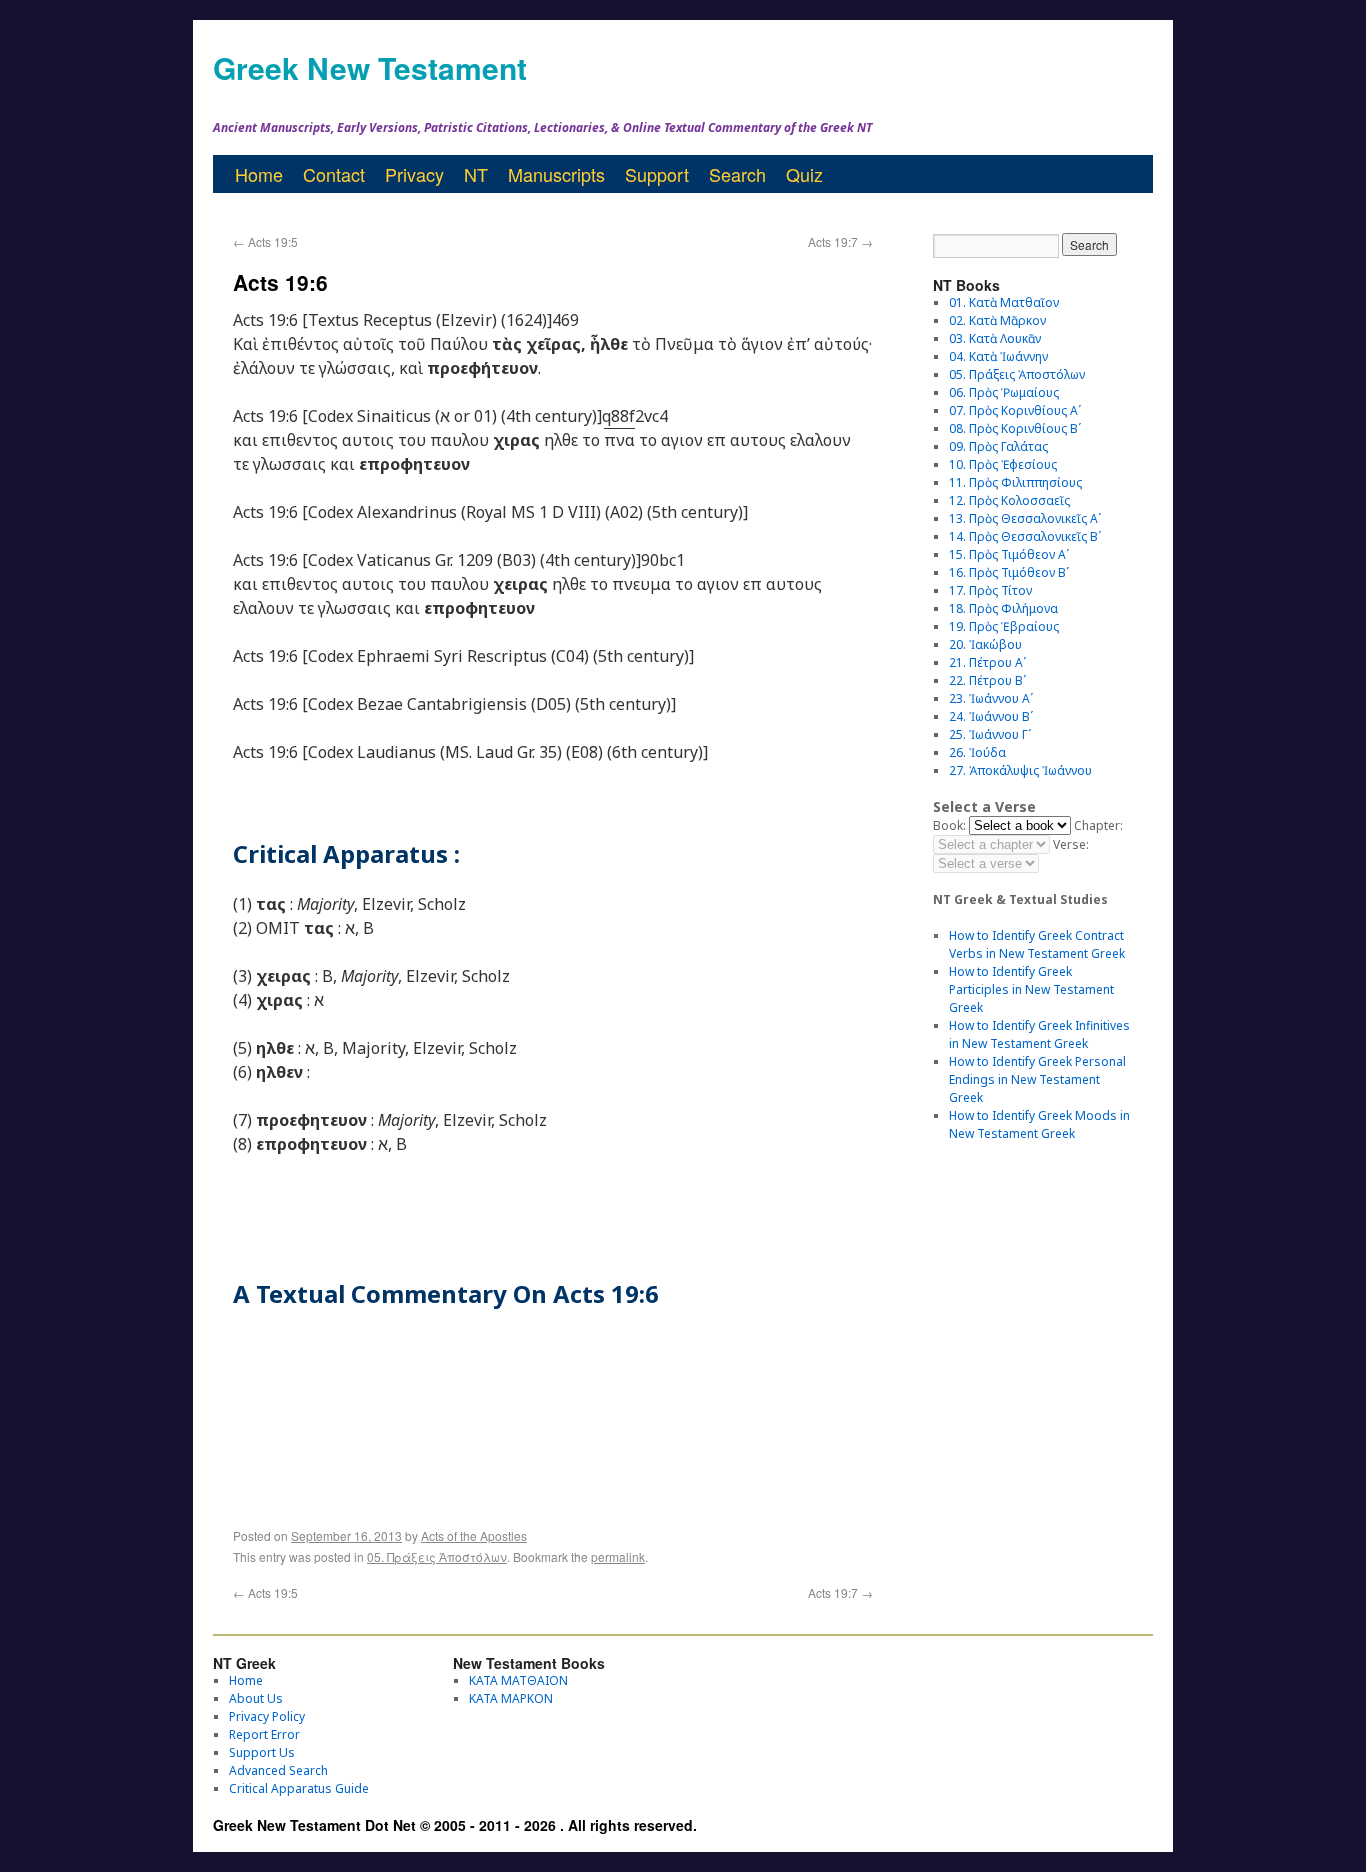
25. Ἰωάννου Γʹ (990, 734)
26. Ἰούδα (977, 752)
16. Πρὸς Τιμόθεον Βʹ (1009, 572)
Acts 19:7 (840, 241)
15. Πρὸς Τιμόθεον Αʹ (1009, 554)
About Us (256, 1698)
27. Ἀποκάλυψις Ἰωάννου (1020, 770)
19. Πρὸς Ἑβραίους (1004, 626)
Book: (949, 825)
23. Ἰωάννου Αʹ (991, 698)
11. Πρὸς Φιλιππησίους (1015, 482)
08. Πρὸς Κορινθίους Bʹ (1015, 428)
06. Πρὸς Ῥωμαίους (1004, 392)
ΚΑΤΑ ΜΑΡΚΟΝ (511, 1698)
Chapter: (1098, 825)
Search (737, 174)
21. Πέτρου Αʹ (987, 662)
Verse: (1071, 844)
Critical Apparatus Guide (299, 1788)
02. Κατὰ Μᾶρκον (997, 320)
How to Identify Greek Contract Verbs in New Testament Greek (1037, 944)
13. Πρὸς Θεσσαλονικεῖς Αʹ (1025, 518)
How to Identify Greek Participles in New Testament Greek (1031, 989)
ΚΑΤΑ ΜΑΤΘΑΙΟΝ (518, 1680)
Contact (334, 174)
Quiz (804, 174)
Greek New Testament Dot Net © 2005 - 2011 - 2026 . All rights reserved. (455, 1825)
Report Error (264, 1734)
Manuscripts (556, 174)
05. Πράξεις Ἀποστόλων (437, 1556)
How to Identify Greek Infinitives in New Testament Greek (1039, 1034)
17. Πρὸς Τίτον (990, 590)
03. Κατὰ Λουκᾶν (995, 338)
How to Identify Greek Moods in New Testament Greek (1039, 1124)
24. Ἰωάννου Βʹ (991, 716)
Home (259, 174)
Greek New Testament (370, 67)
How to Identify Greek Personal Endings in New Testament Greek (1037, 1079)
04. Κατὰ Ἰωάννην (998, 356)
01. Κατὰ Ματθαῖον (1004, 302)
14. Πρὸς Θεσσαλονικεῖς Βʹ (1025, 536)
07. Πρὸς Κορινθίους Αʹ (1015, 410)
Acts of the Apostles (474, 1535)
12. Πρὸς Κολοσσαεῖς (1009, 500)
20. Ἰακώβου (985, 644)
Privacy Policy (267, 1716)
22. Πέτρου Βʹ (987, 680)
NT (476, 174)
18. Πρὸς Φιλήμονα (1003, 608)
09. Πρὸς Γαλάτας (998, 446)
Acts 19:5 (265, 241)
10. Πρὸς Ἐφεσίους (1003, 464)
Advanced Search (278, 1770)
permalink (618, 1556)
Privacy (414, 174)
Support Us (262, 1752)
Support (657, 174)
